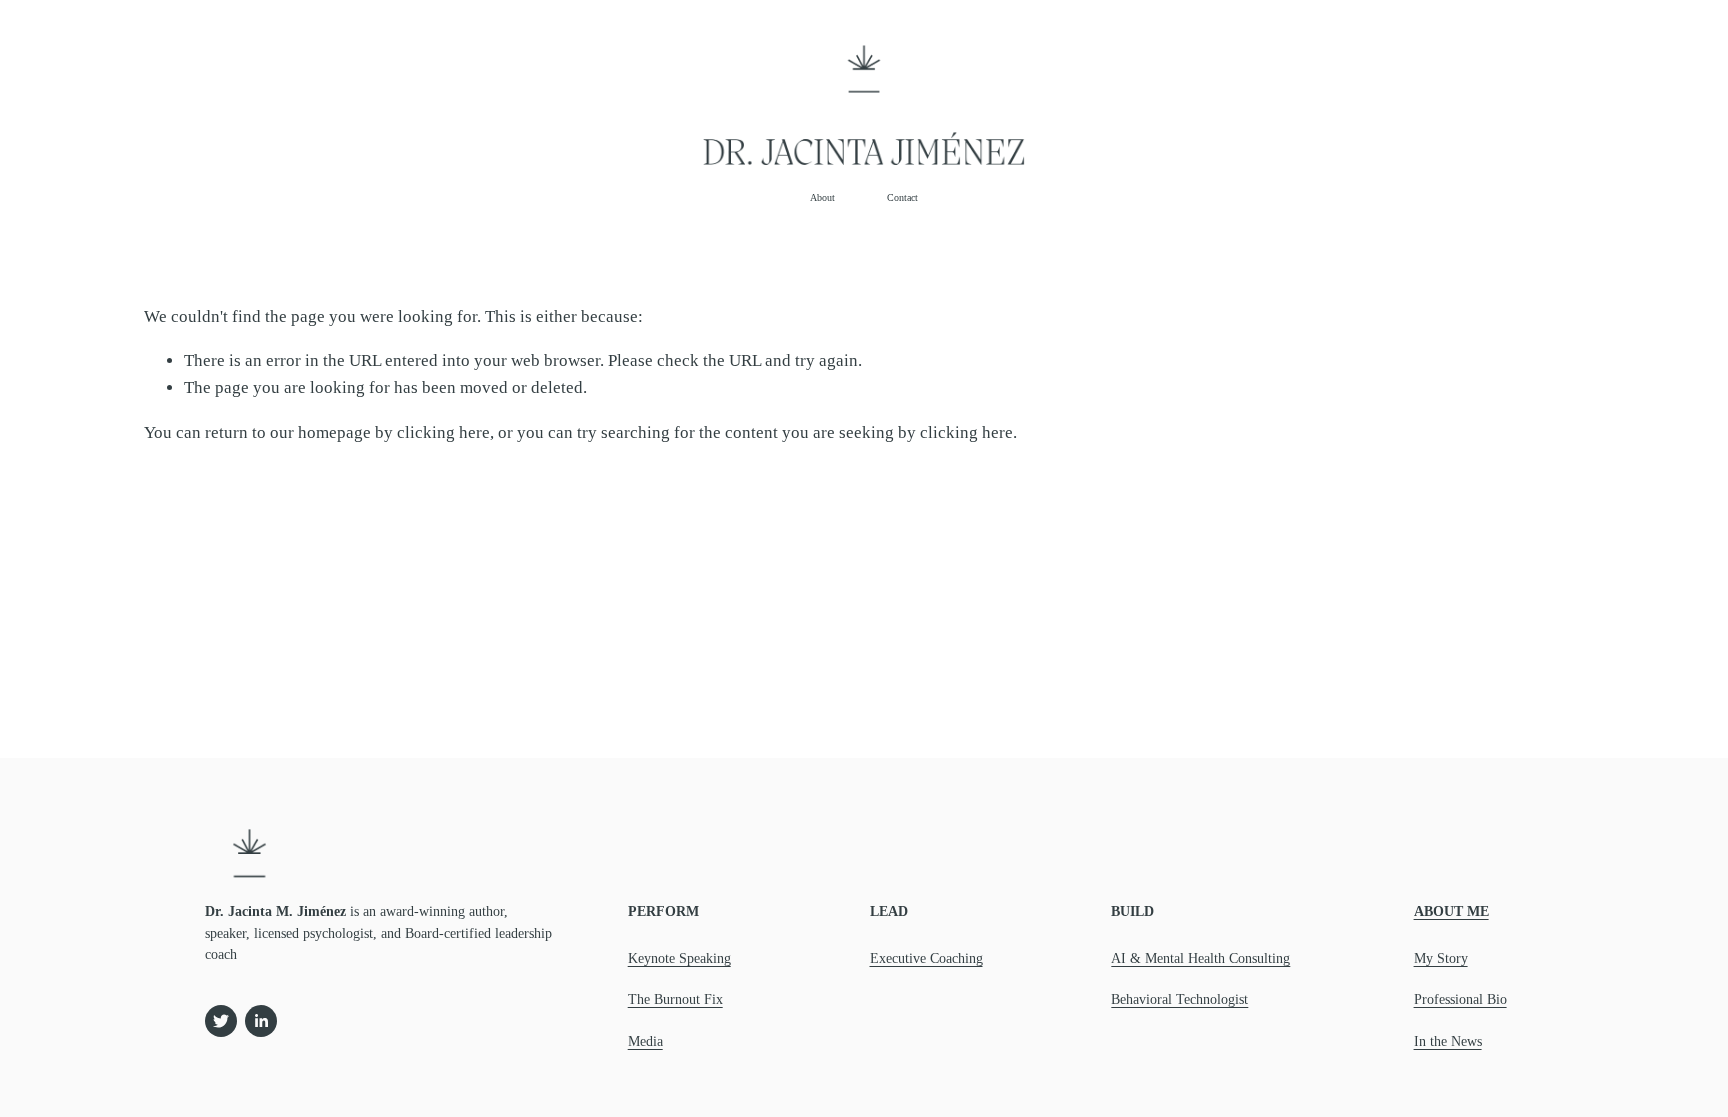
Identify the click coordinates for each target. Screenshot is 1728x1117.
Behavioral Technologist (1179, 999)
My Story (1441, 958)
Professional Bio (1460, 999)
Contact (902, 197)
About (822, 197)
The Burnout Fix (675, 999)
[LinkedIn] (261, 1021)
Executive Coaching (926, 958)
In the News (1448, 1041)
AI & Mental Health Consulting (1200, 958)
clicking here (443, 432)
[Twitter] (221, 1021)
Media (645, 1041)
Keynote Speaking (679, 958)
